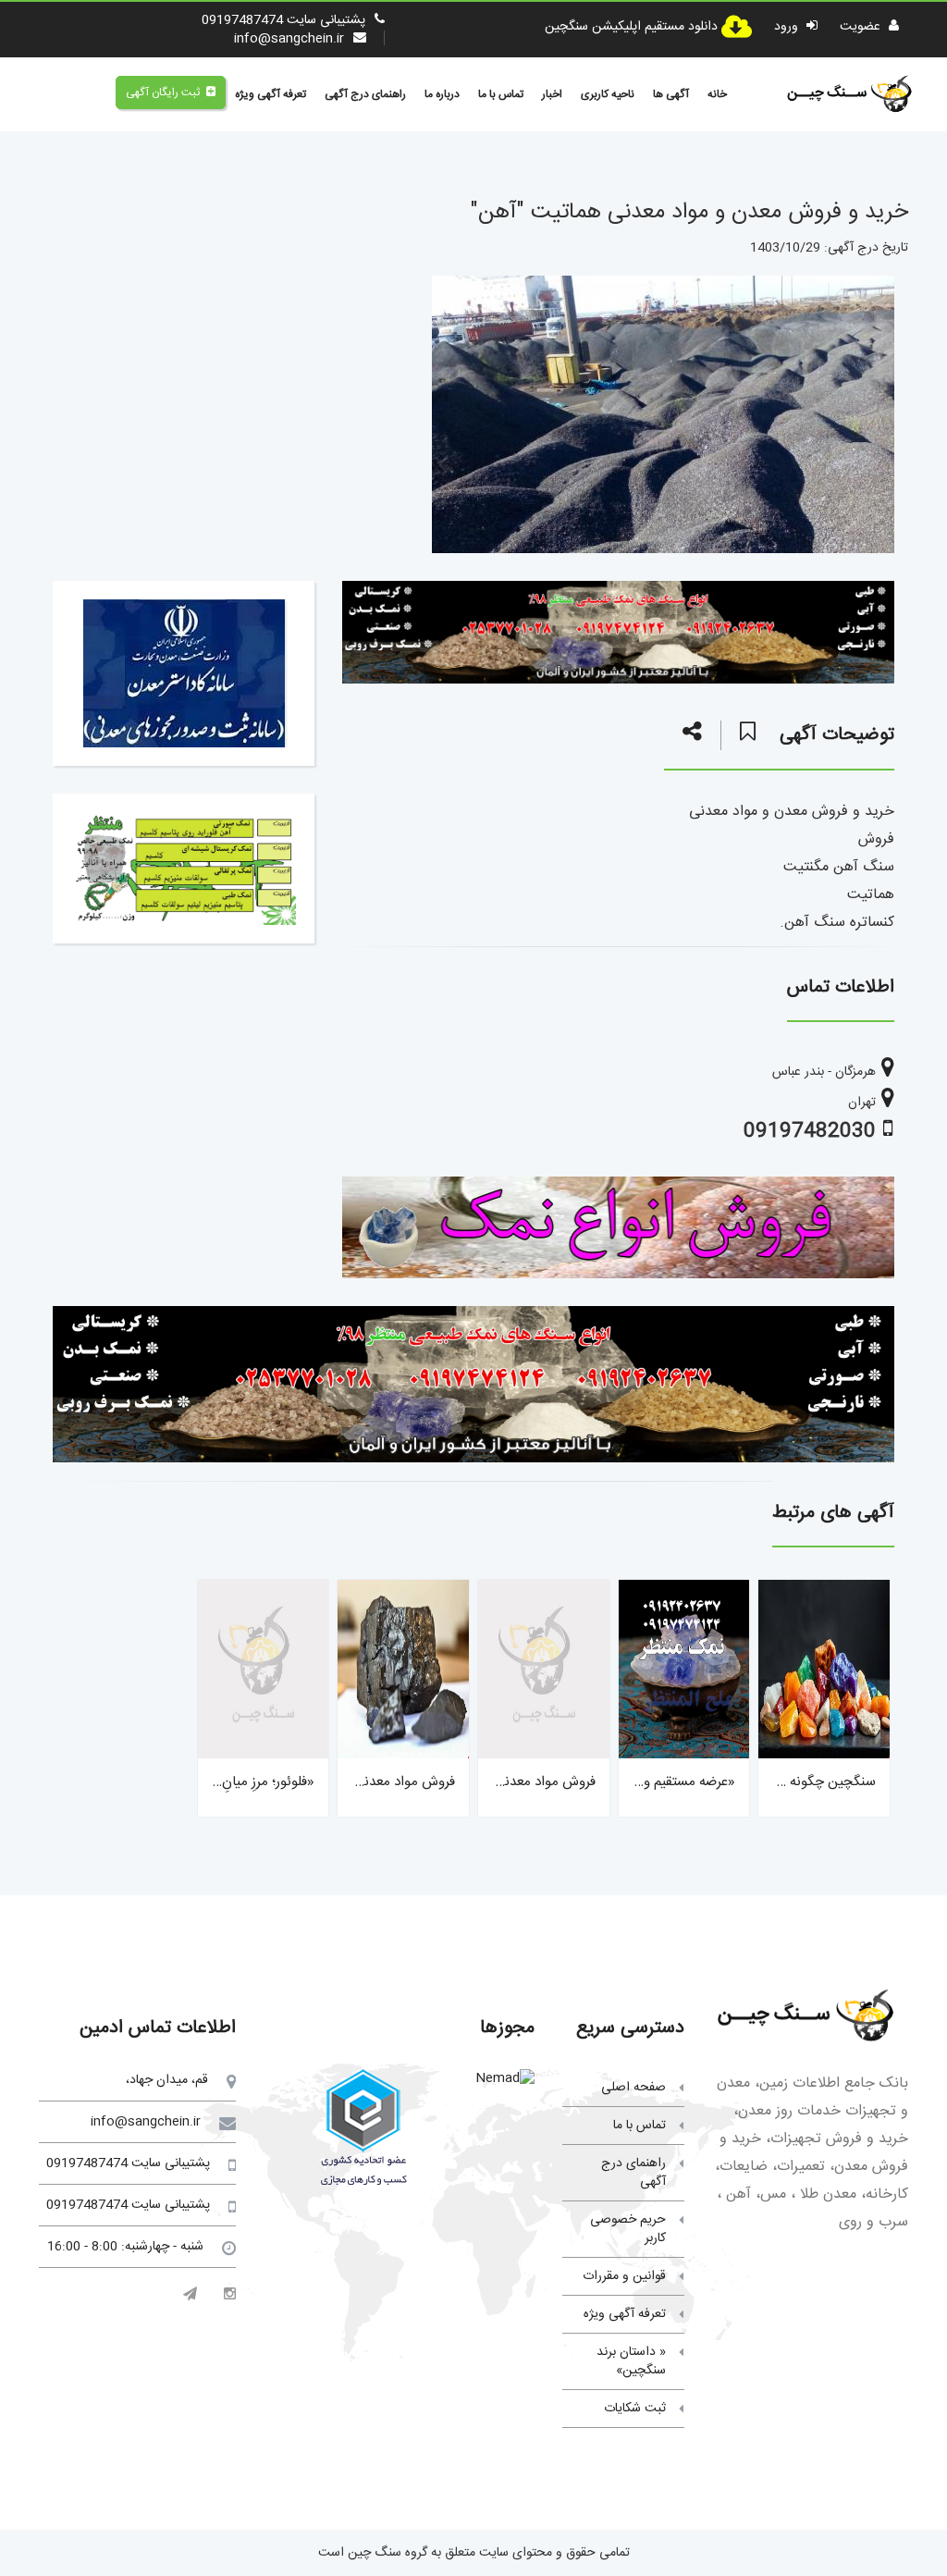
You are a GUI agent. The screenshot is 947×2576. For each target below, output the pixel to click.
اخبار (552, 94)
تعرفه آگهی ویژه (271, 94)
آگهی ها (671, 94)
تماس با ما (501, 94)
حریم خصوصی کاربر (628, 2229)
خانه (717, 94)
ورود (788, 27)
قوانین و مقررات (624, 2276)
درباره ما (442, 94)
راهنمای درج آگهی (365, 94)
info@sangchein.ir (289, 39)
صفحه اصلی (633, 2088)
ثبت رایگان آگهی (163, 92)
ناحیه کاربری (608, 94)
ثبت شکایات (635, 2409)
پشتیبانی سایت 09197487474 (283, 20)
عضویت (862, 27)
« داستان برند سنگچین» (631, 2361)
